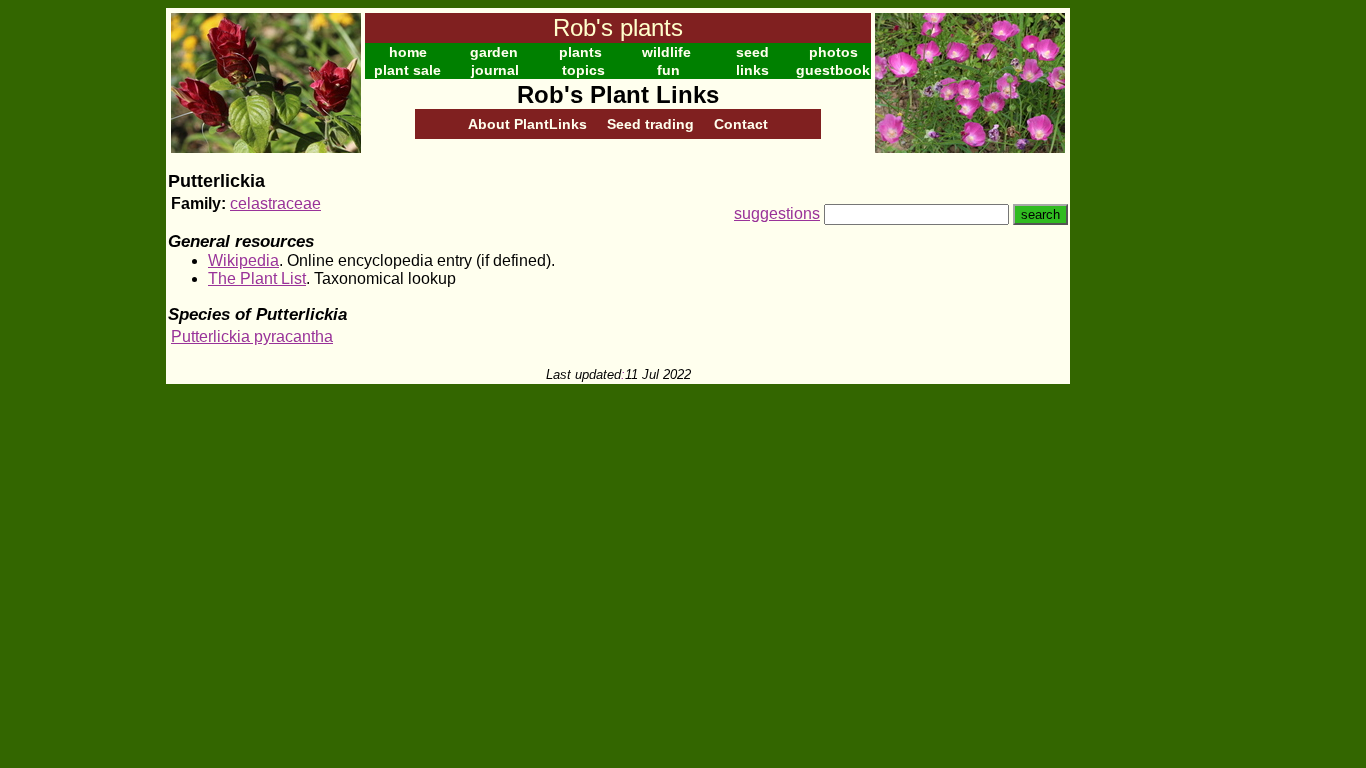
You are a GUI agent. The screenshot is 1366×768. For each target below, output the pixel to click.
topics (583, 70)
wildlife (666, 52)
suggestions (777, 213)
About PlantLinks (527, 124)
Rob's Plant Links (618, 94)
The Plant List (257, 278)
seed (752, 52)
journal (495, 70)
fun (668, 70)
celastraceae (275, 203)
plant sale (407, 70)
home (408, 52)
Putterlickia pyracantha (252, 336)
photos (833, 52)
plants (580, 52)
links (752, 70)
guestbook (833, 70)
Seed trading (650, 124)
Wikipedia (243, 260)
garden (494, 52)
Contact (741, 124)
